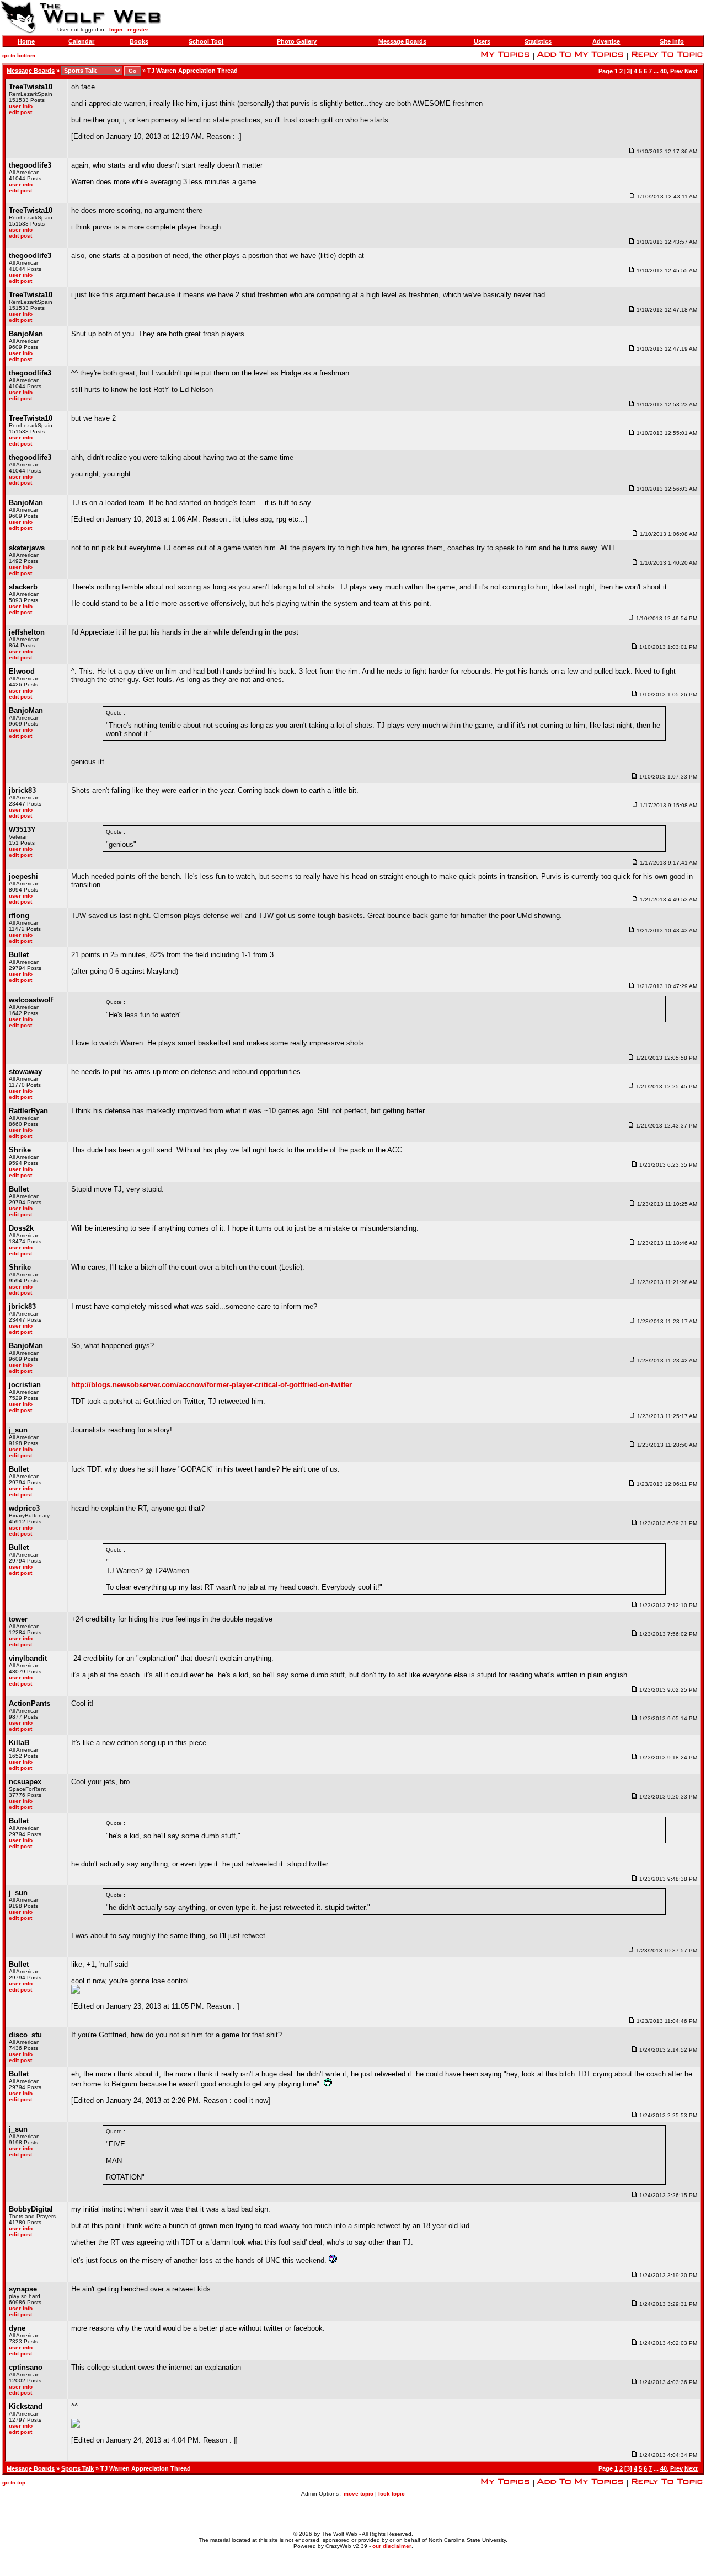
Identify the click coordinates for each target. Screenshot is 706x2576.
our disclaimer (392, 2546)
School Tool (206, 41)
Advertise (606, 41)
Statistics (538, 41)
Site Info (672, 41)
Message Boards (402, 41)
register (138, 29)
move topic (359, 2494)
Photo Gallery (297, 41)
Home (26, 41)
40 (664, 71)
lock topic (392, 2494)
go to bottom (19, 55)
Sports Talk (77, 2468)
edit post (20, 112)
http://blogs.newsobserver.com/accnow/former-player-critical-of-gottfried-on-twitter (212, 1385)
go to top (14, 2483)
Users (482, 41)
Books (139, 41)
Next (691, 71)
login (116, 29)
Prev (676, 71)
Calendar (81, 41)
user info (21, 106)
